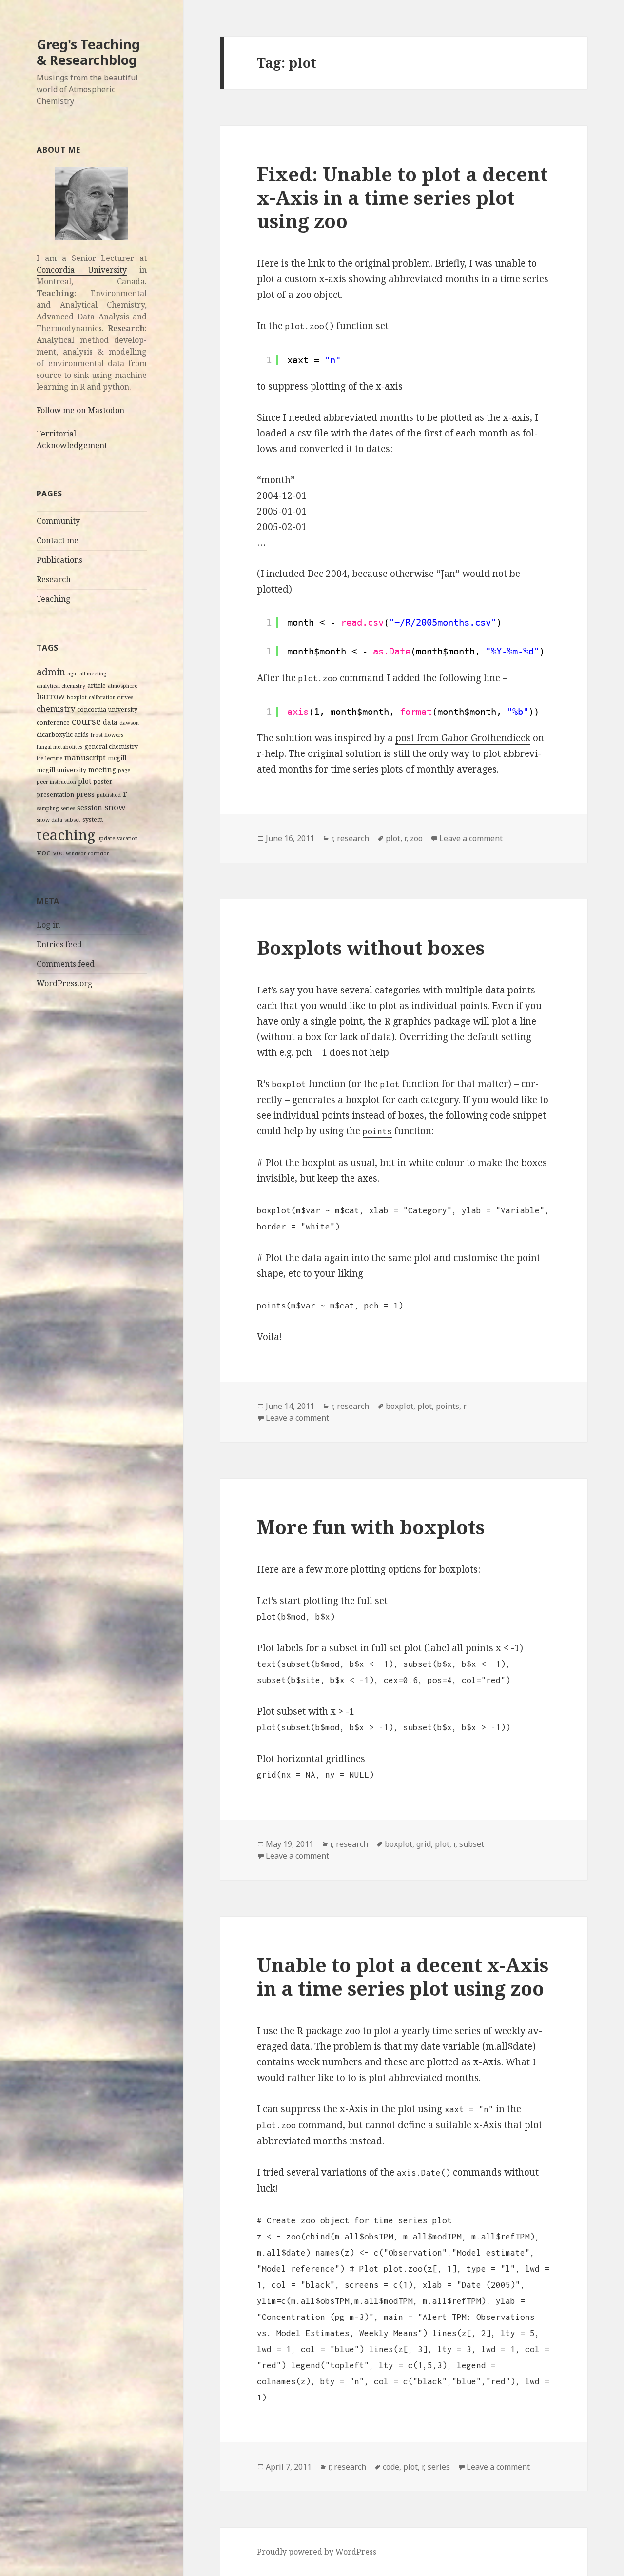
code (391, 2467)
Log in (48, 925)
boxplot (77, 697)
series (68, 808)
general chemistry (111, 746)
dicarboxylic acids (63, 735)
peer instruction (56, 782)
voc (44, 852)
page (124, 770)
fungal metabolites (59, 747)
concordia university (107, 709)
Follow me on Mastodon (80, 410)
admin (51, 672)
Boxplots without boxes (371, 947)
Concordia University (81, 270)
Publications (59, 560)
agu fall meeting (87, 674)
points (448, 1406)
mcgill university (61, 770)
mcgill (117, 758)
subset (72, 820)
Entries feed (59, 944)
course (86, 721)
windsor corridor (88, 853)
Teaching (54, 599)
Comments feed (66, 964)
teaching (66, 835)
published (109, 795)
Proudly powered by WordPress (317, 2552)
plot (85, 781)
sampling (48, 808)
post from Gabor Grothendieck (463, 738)
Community (58, 521)
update (106, 838)
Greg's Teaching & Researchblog (88, 52)
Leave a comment (471, 838)
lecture (54, 758)
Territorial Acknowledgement (72, 439)
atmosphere (123, 686)
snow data (49, 820)
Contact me (58, 540)
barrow (51, 696)
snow (115, 807)
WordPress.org (65, 983)
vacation (127, 838)
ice (40, 758)
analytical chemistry (61, 686)
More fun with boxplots (371, 1527)
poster (103, 782)
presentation (55, 795)
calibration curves (111, 697)
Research (54, 579)
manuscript (85, 757)
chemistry (56, 709)
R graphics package (427, 1021)
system (93, 820)
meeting (102, 769)
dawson (129, 723)
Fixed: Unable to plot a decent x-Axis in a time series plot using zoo (402, 197)
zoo (416, 838)
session (90, 807)
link (316, 263)
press (85, 794)
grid (424, 1844)
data (110, 722)
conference (53, 723)
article (97, 685)
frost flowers (107, 735)
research (353, 838)
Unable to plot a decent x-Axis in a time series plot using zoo (403, 1976)
